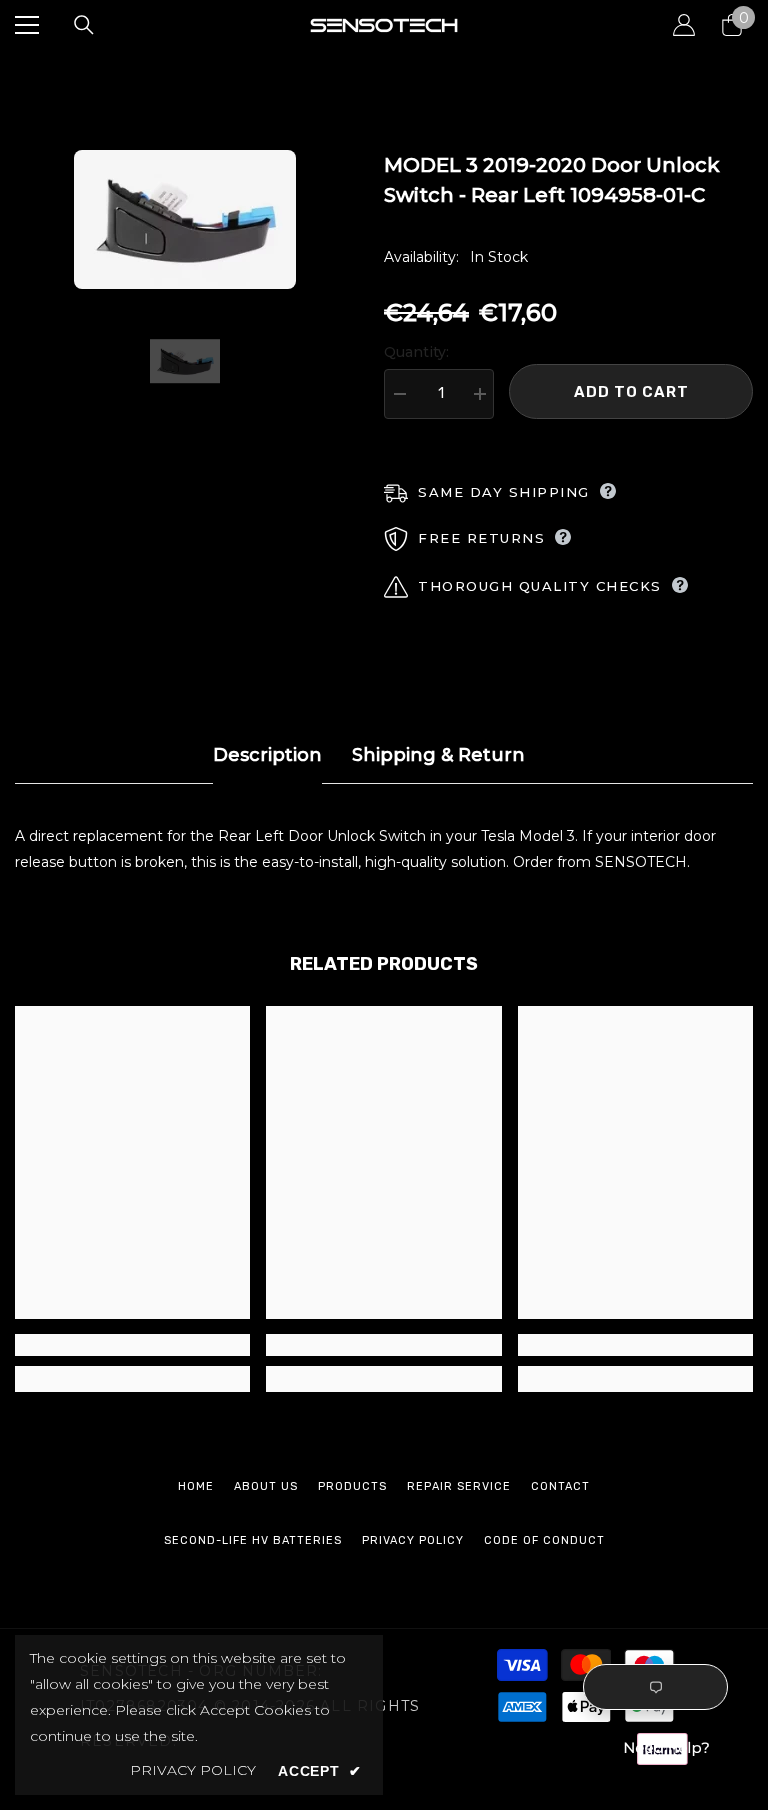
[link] (132, 1345)
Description (267, 755)
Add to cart (631, 392)
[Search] (84, 25)
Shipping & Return (438, 755)
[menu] (27, 25)
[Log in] (684, 25)
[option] (184, 219)
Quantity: (416, 352)
